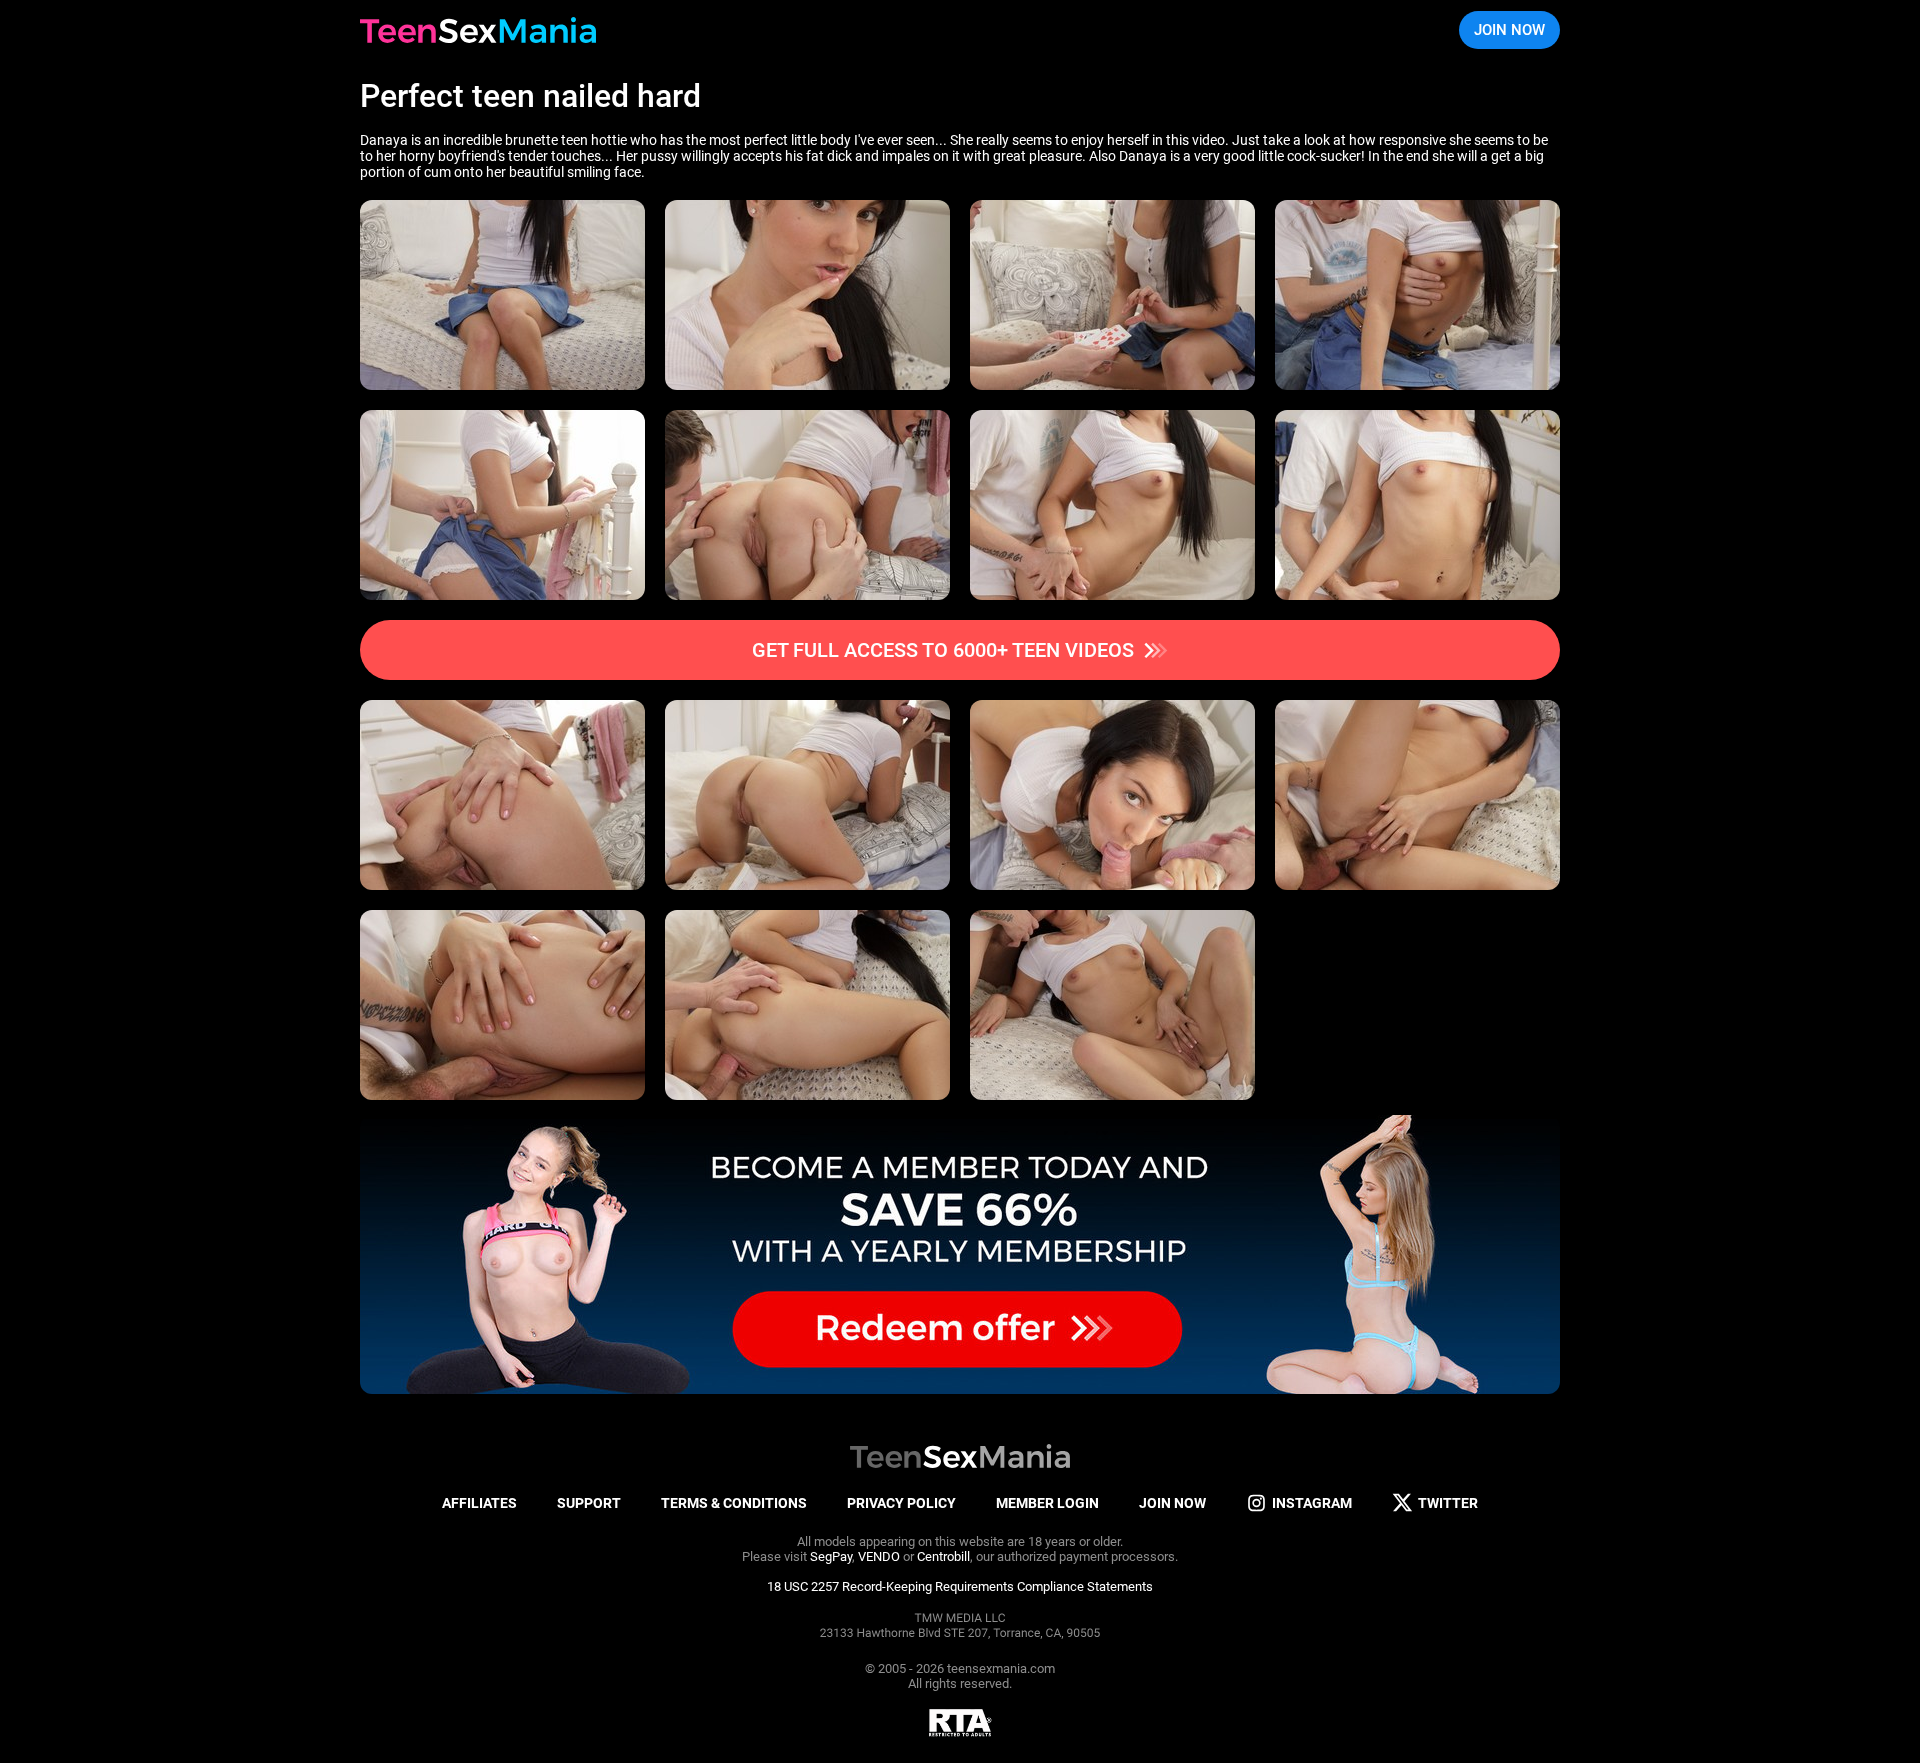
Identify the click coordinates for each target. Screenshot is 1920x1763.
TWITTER (1448, 1503)
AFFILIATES (479, 1503)
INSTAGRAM (1312, 1503)
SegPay (831, 1556)
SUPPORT (589, 1503)
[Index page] (478, 30)
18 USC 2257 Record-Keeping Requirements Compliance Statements (960, 1586)
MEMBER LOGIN (1047, 1503)
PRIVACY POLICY (901, 1503)
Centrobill (943, 1556)
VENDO (879, 1556)
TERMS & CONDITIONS (734, 1503)
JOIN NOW (1509, 30)
